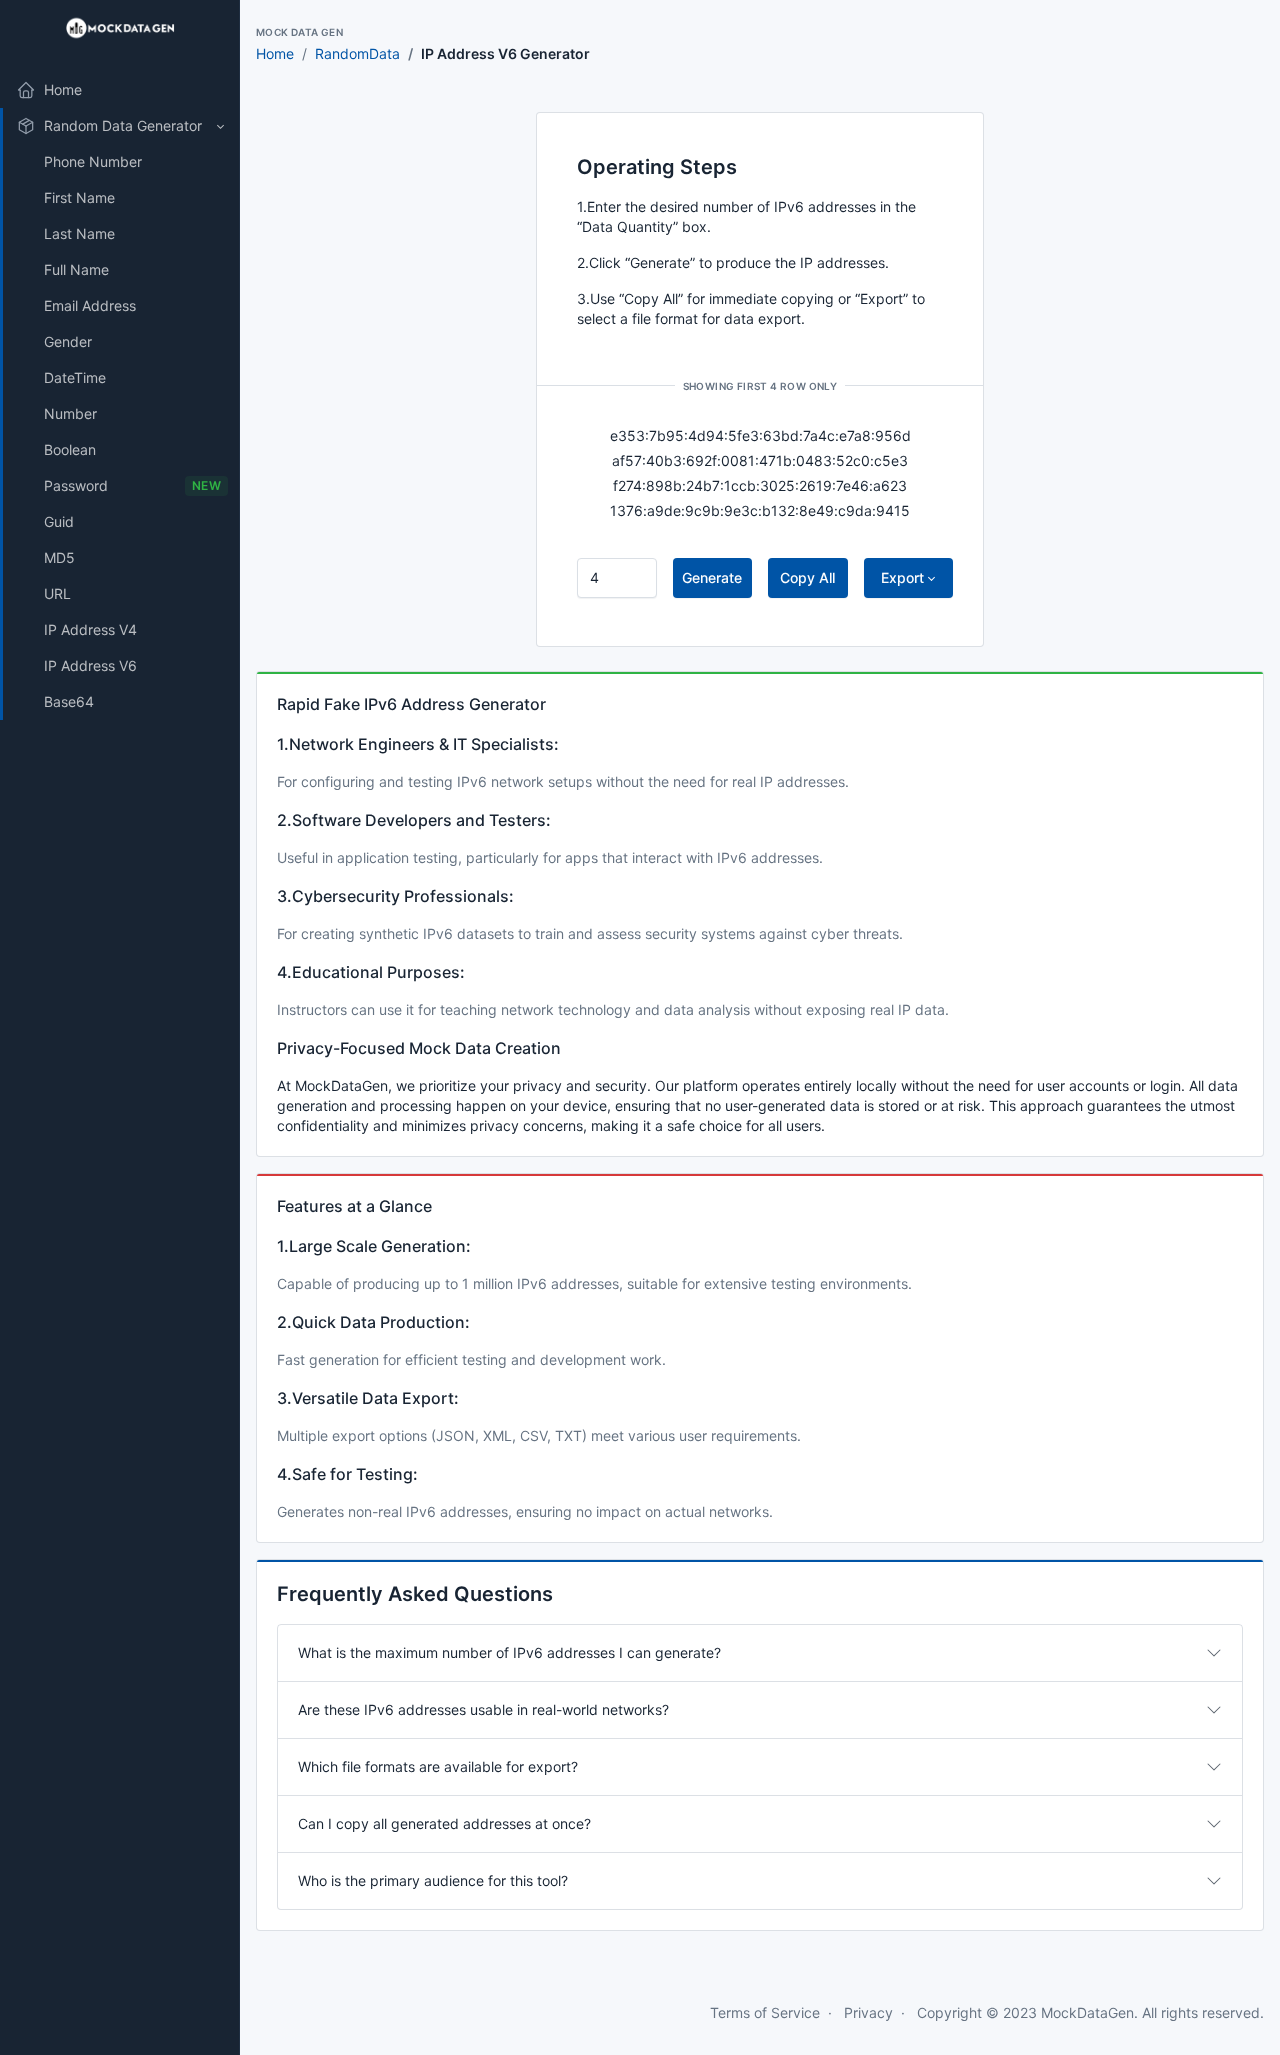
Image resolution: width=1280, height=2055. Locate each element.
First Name (79, 197)
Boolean (70, 449)
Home (275, 53)
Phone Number (93, 161)
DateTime (75, 377)
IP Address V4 (90, 629)
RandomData (357, 53)
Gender (68, 341)
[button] (120, 126)
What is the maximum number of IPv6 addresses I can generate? (509, 1652)
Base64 (69, 701)
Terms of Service (765, 2012)
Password (132, 485)
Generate (712, 577)
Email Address (90, 305)
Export (902, 577)
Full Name (76, 269)
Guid (59, 521)
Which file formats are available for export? (438, 1766)
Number (70, 413)
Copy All (807, 577)
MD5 (59, 557)
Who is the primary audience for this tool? (433, 1880)
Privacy (868, 2012)
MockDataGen (1087, 2012)
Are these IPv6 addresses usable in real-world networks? (483, 1709)
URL (57, 593)
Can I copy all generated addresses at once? (444, 1823)
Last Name (79, 233)
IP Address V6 (90, 665)
